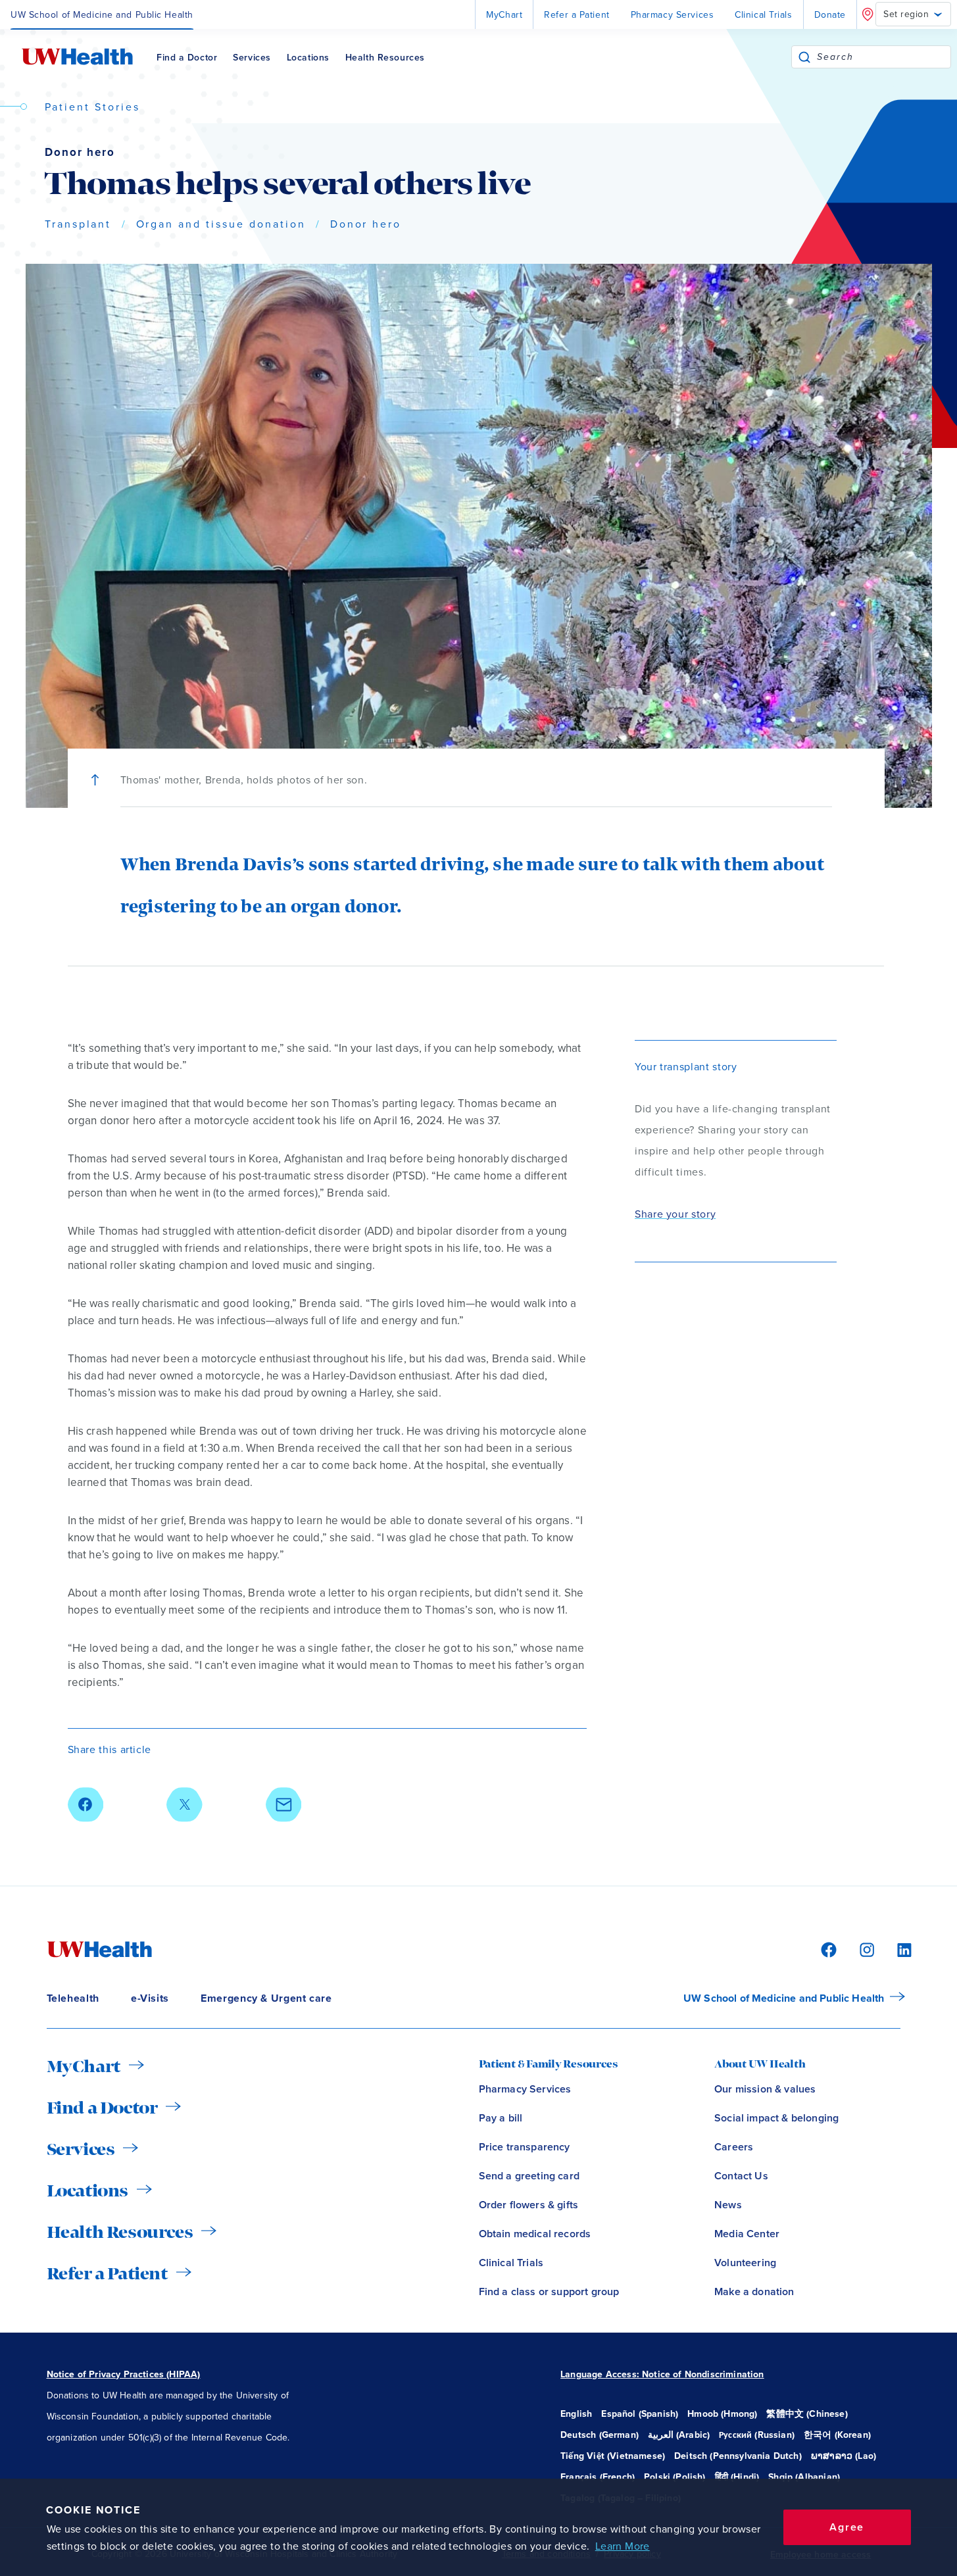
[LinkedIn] (897, 1949)
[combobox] (884, 57)
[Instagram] (865, 1949)
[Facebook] (827, 1949)
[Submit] (804, 57)
